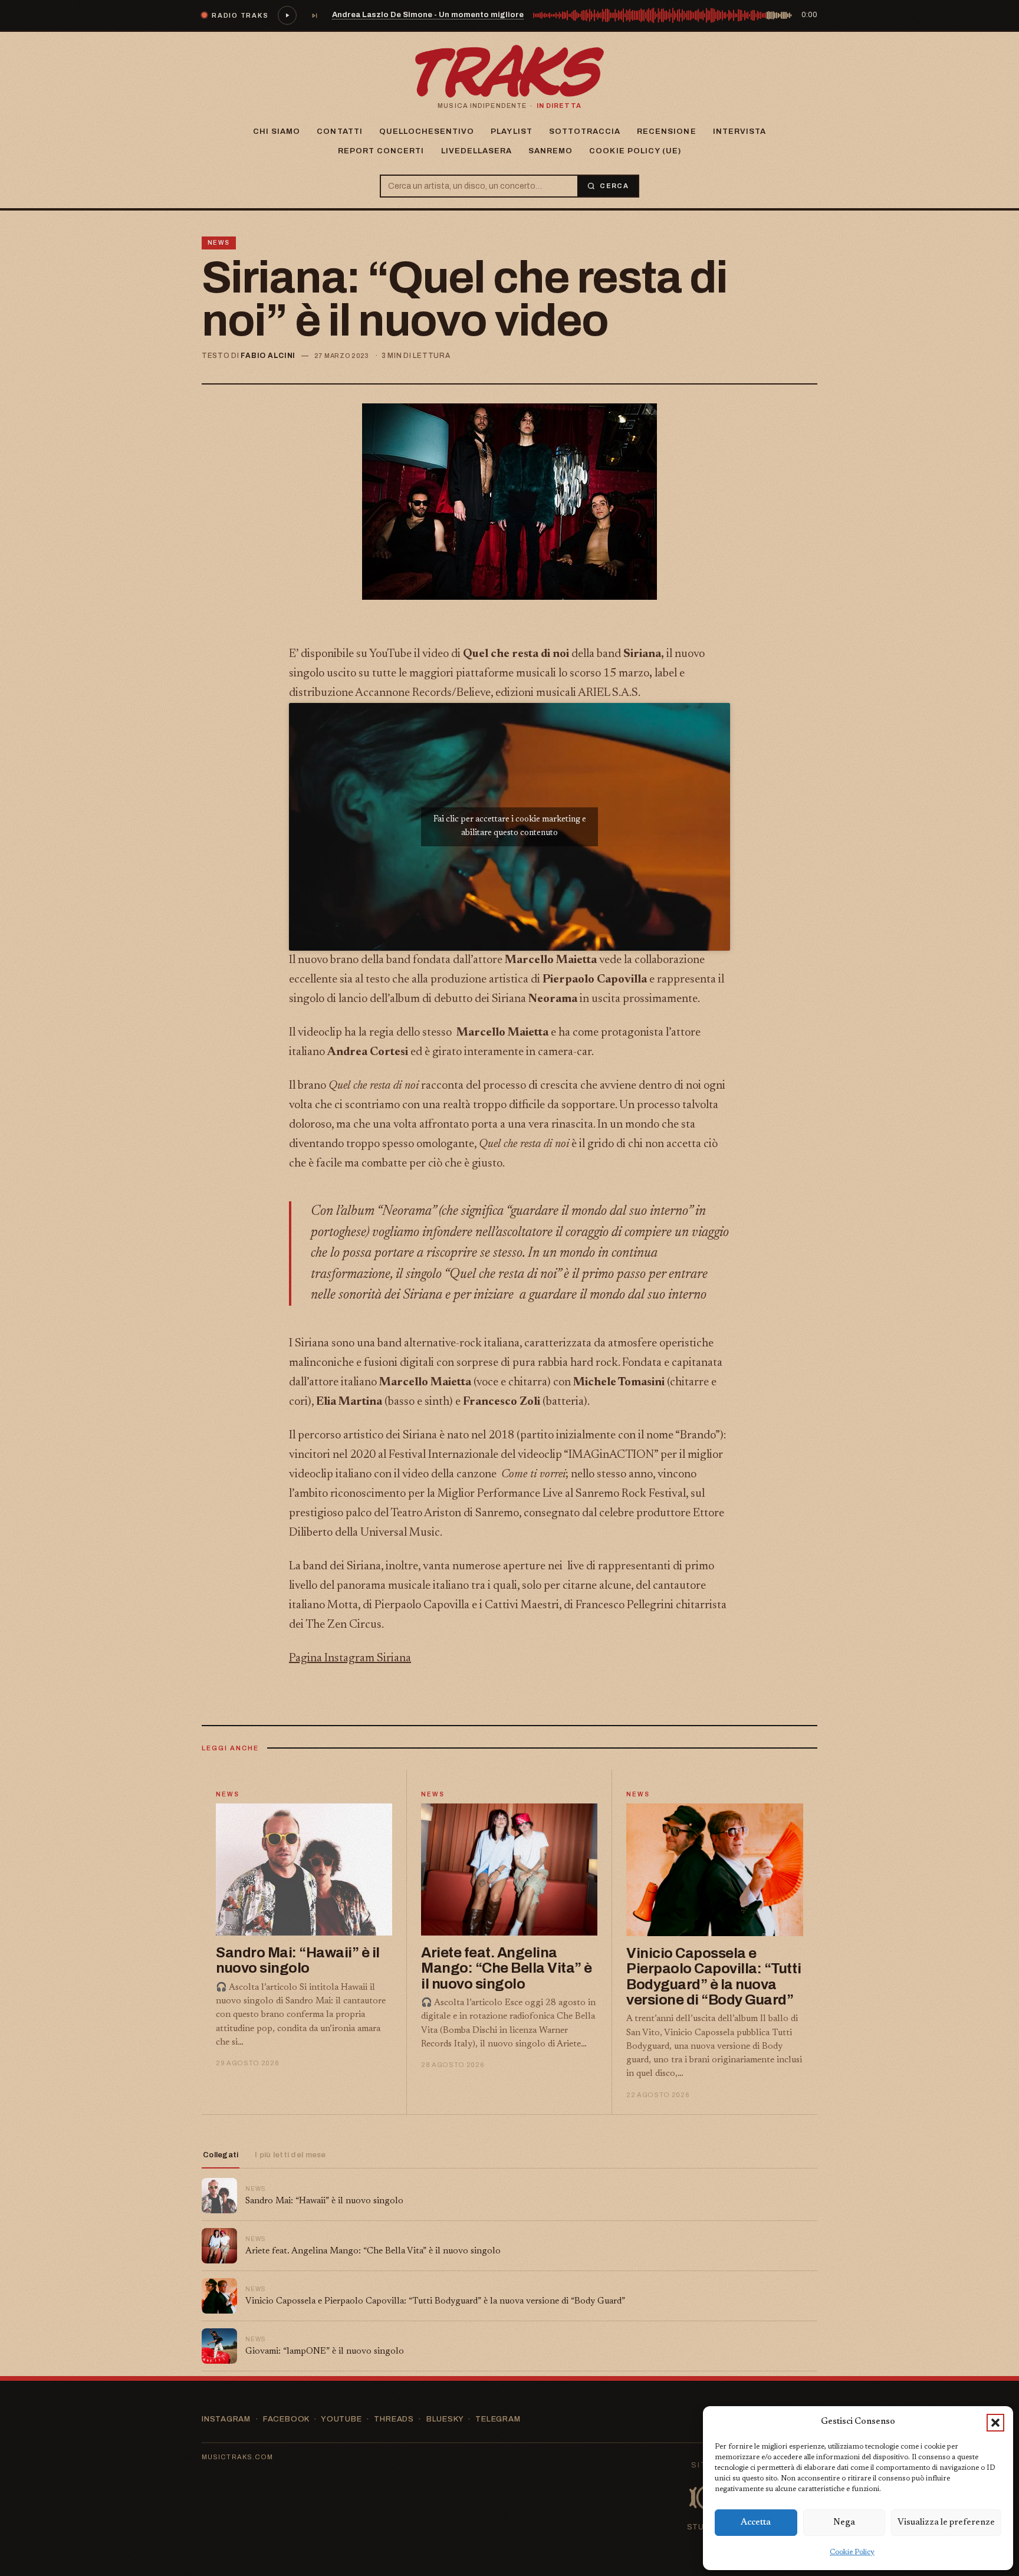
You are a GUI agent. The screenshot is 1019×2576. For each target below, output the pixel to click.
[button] (995, 2423)
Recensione (666, 132)
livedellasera (477, 151)
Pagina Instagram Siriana (350, 1658)
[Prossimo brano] (314, 15)
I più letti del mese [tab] (290, 2155)
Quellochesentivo (427, 132)
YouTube (341, 2419)
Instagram (226, 2419)
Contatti (339, 132)
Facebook (286, 2419)
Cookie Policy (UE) (635, 151)
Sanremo (550, 151)
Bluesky (445, 2419)
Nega (844, 2523)
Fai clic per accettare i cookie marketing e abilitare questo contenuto (510, 827)
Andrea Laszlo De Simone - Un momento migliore (428, 15)
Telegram (498, 2419)
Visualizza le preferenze (946, 2523)
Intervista (739, 132)
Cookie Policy (852, 2552)
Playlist (511, 132)
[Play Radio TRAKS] (287, 15)
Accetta (756, 2523)
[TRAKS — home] (509, 71)
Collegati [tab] (221, 2155)
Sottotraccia (585, 132)
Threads (394, 2419)
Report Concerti (381, 151)
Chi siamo (277, 132)
